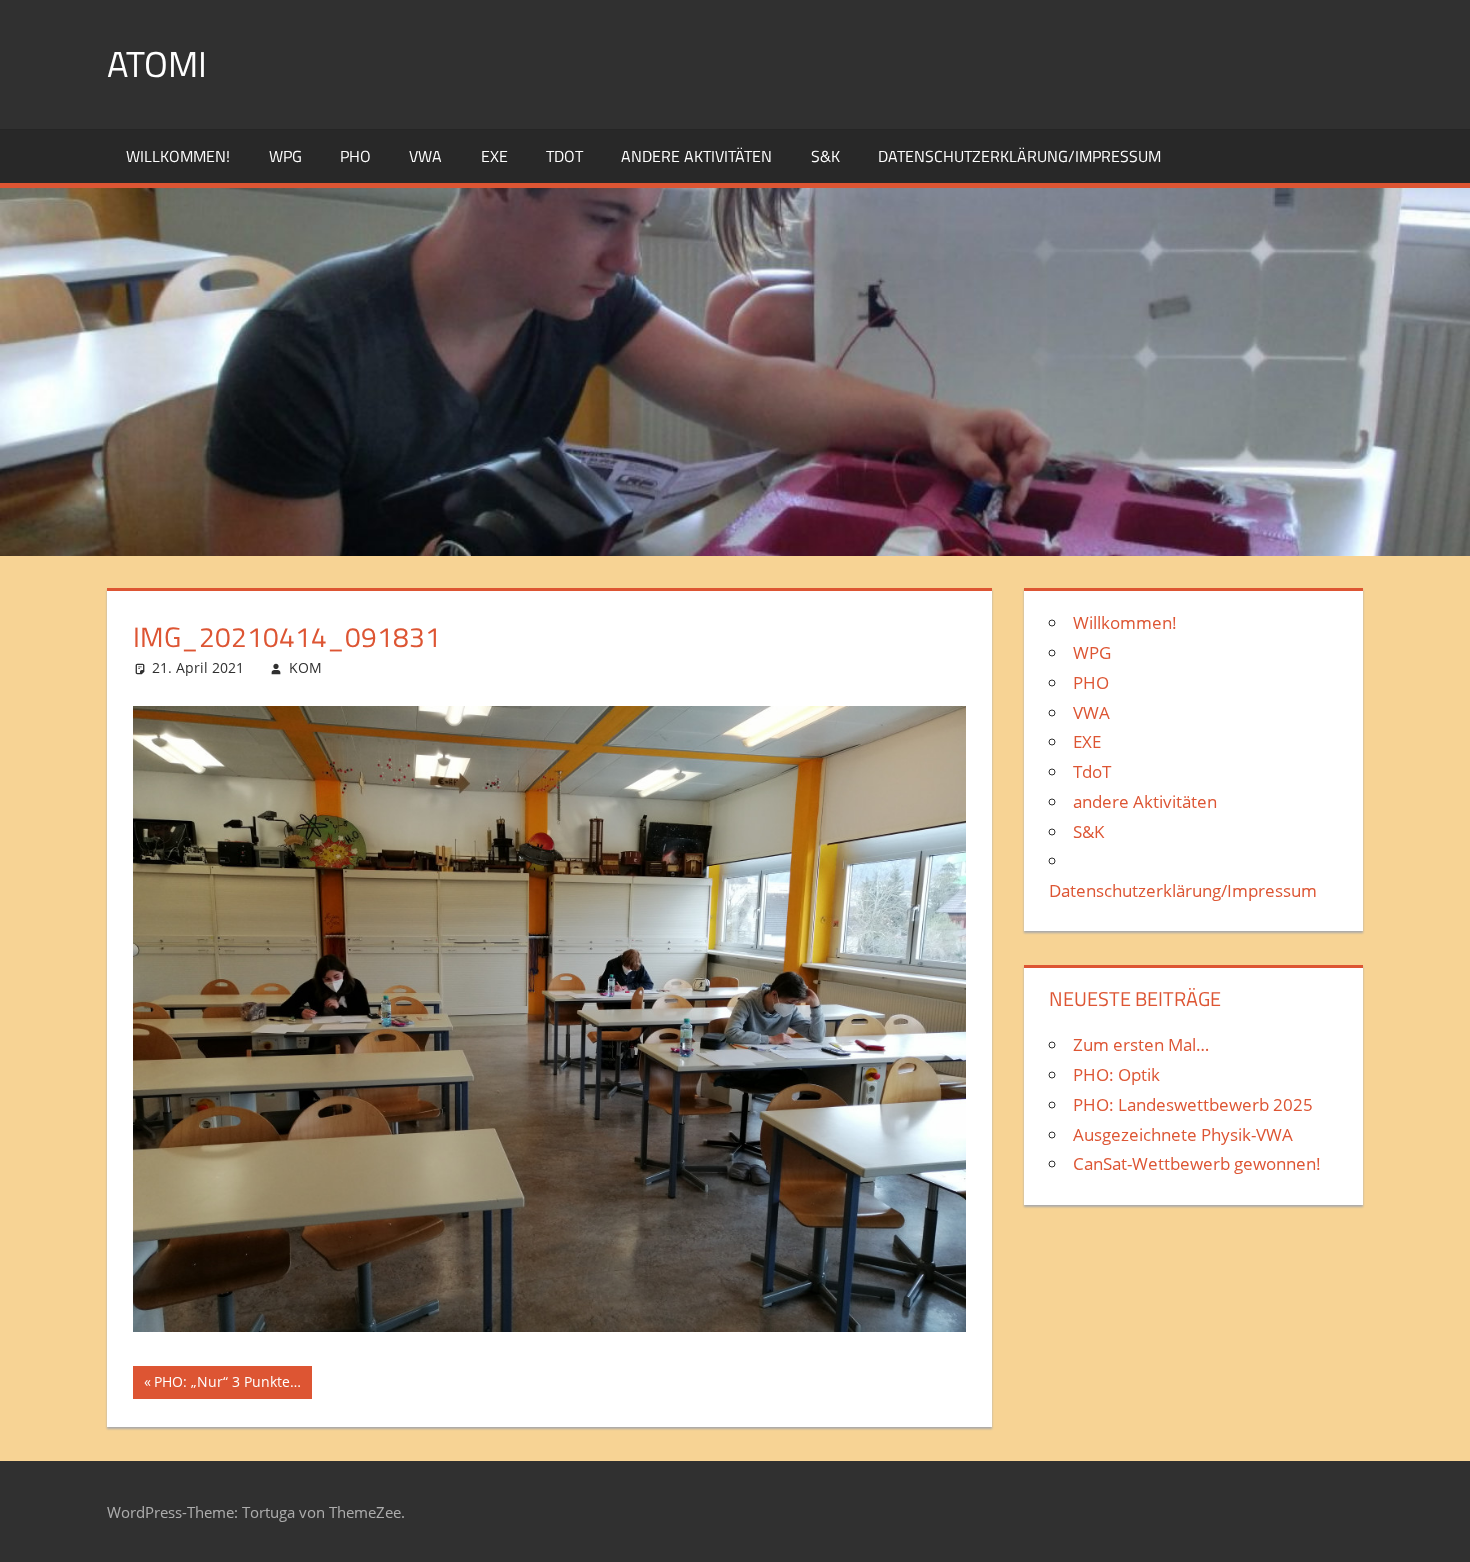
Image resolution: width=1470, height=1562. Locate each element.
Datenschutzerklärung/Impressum (1019, 156)
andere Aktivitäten (696, 156)
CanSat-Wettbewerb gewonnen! (1197, 1163)
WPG (285, 156)
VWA (425, 156)
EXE (494, 156)
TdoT (564, 156)
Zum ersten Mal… (1141, 1044)
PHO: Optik (1116, 1074)
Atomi (157, 63)
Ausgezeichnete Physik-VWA (1183, 1134)
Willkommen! (178, 156)
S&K (825, 156)
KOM (305, 667)
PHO (355, 156)
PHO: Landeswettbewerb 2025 (1193, 1104)
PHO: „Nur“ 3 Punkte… (227, 1385)
